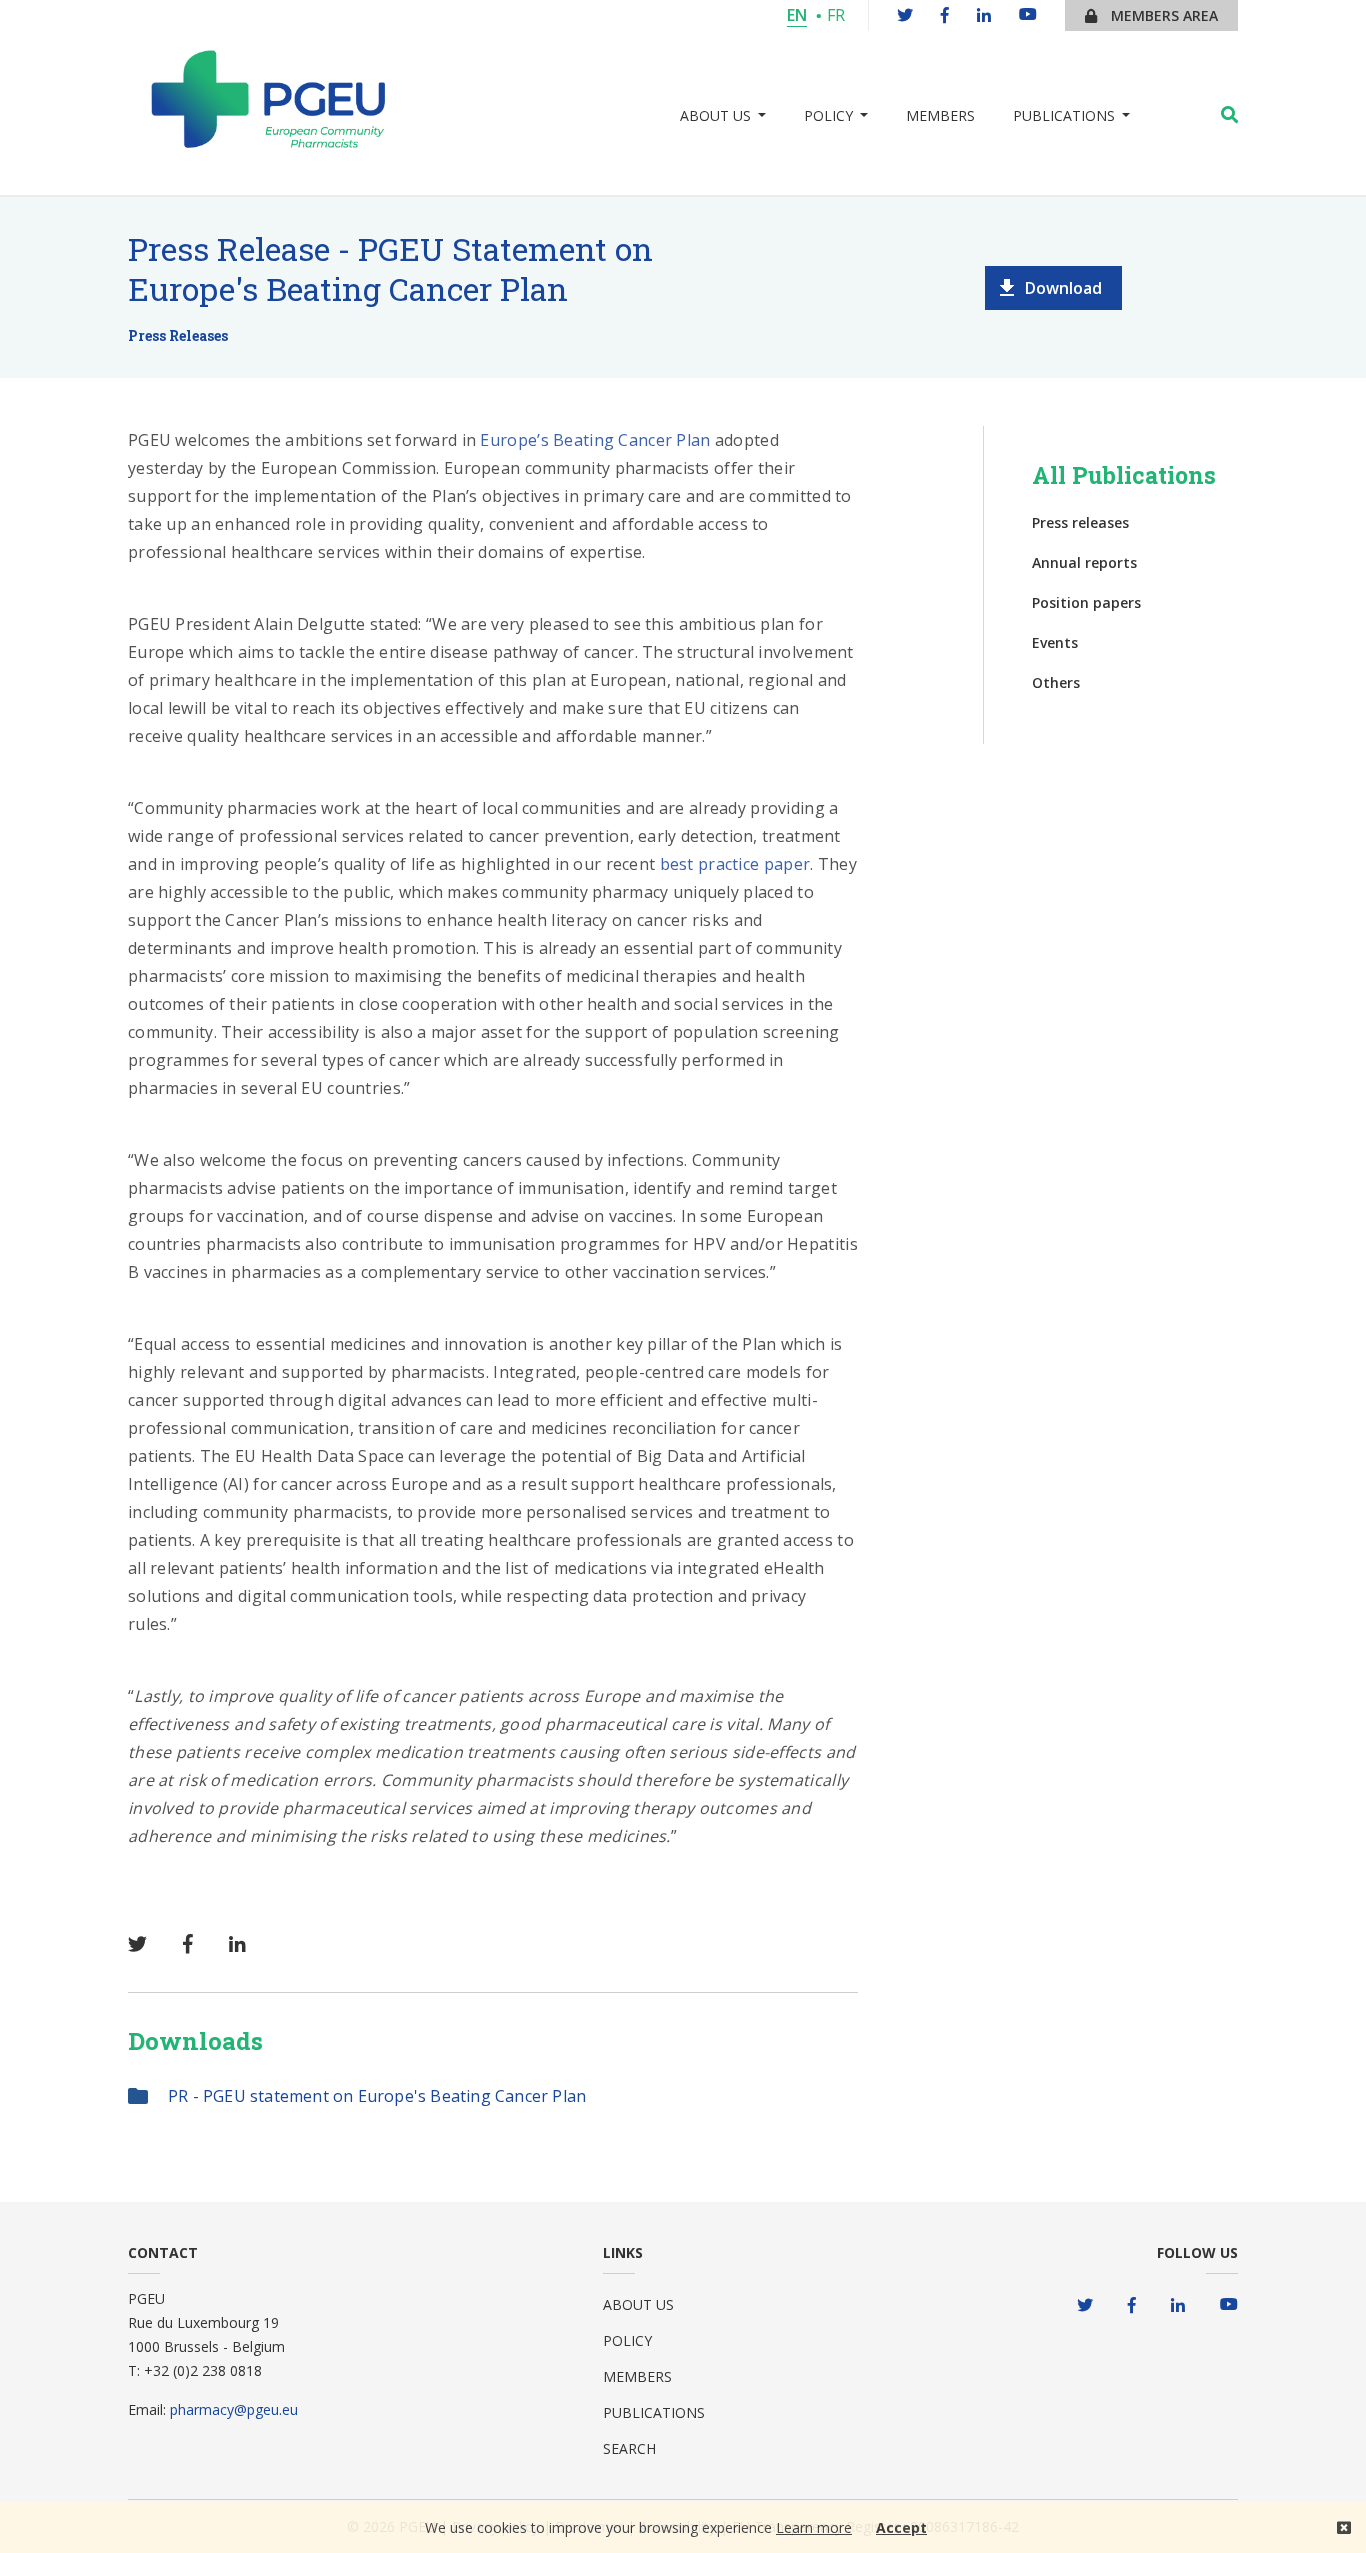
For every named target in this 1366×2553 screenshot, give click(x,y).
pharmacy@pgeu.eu (234, 2409)
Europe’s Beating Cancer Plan (595, 440)
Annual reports (1084, 562)
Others (1056, 682)
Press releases (1080, 522)
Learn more (814, 2527)
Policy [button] (828, 115)
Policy (627, 2340)
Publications (654, 2412)
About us (638, 2304)
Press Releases (178, 335)
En (797, 15)
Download (1063, 288)
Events (1055, 642)
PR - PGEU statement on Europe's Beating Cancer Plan (377, 2096)
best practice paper (735, 864)
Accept (901, 2527)
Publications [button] (1064, 115)
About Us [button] (715, 115)
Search (629, 2448)
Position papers (1086, 602)
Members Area (1162, 15)
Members (940, 115)
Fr (836, 15)
